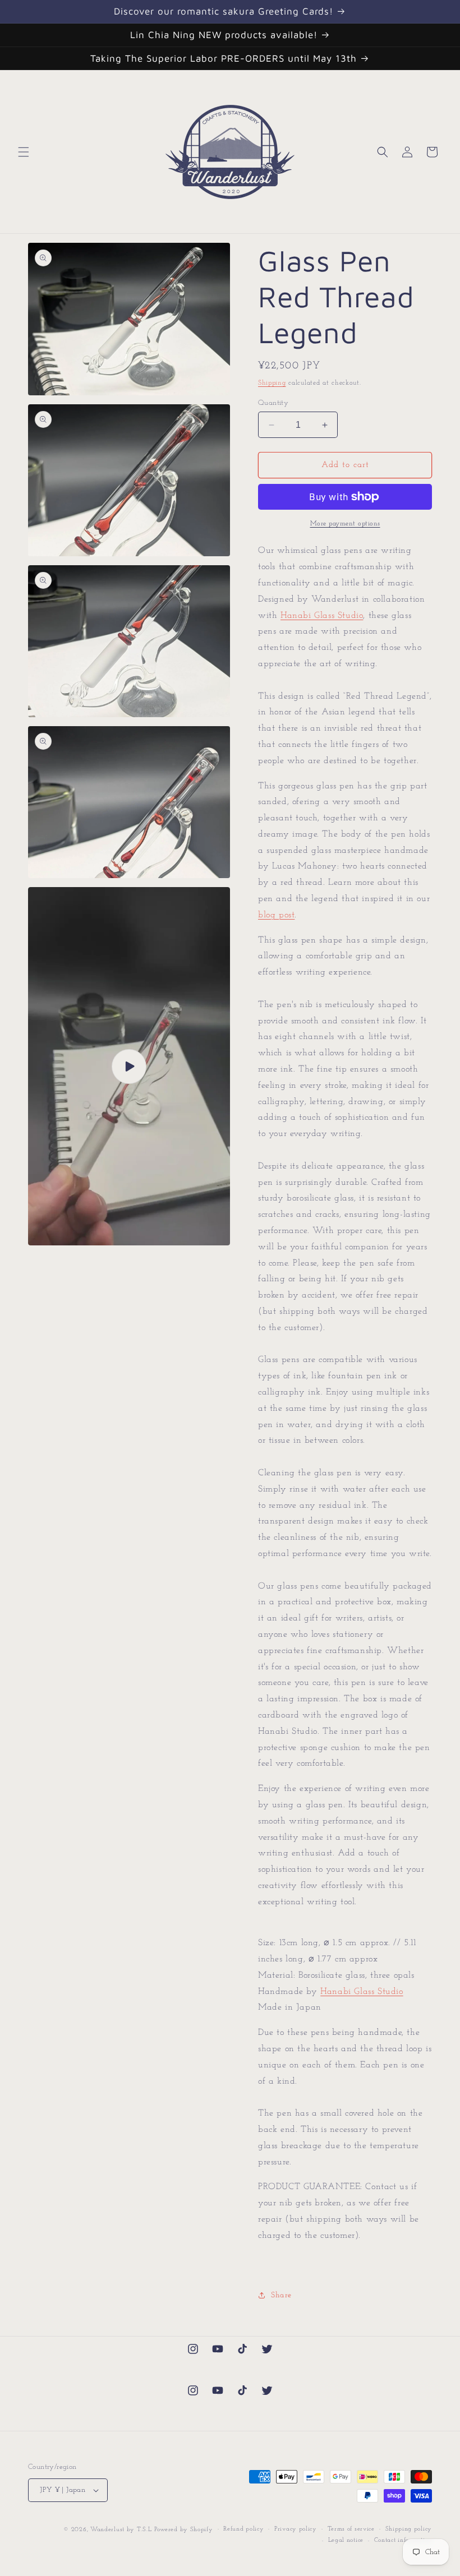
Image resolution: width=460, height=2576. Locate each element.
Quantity (273, 403)
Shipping (272, 383)
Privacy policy (296, 2529)
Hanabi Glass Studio (322, 616)
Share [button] (281, 2295)
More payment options (345, 524)
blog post (276, 915)
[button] (24, 152)
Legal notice (346, 2540)
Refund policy (243, 2529)
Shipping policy (409, 2529)
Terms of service (351, 2529)
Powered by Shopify (184, 2530)
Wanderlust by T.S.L (121, 2530)
